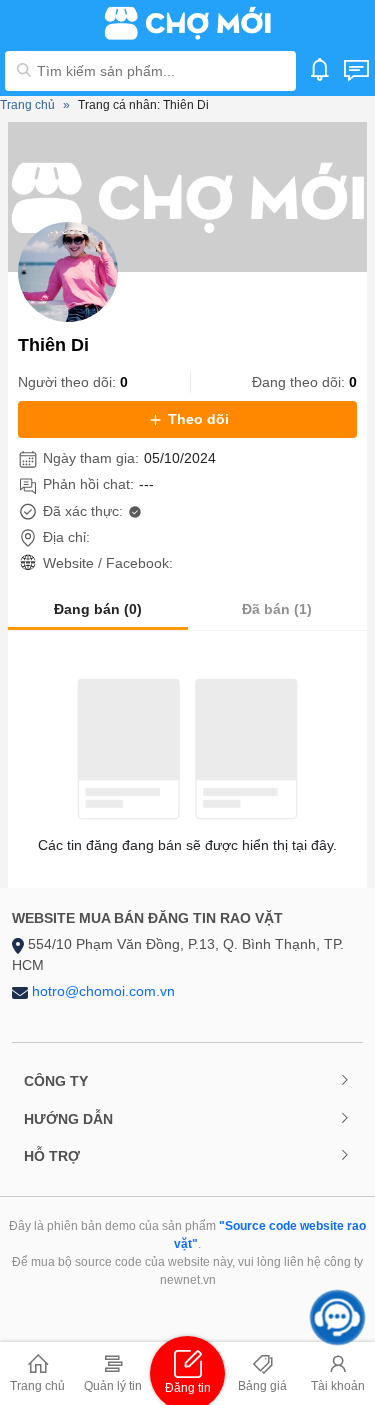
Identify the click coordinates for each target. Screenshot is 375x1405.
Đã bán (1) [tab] (277, 609)
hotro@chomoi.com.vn (103, 991)
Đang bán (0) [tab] (98, 609)
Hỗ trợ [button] (52, 1156)
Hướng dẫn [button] (68, 1119)
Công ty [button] (56, 1081)
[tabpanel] (187, 767)
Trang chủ (27, 105)
